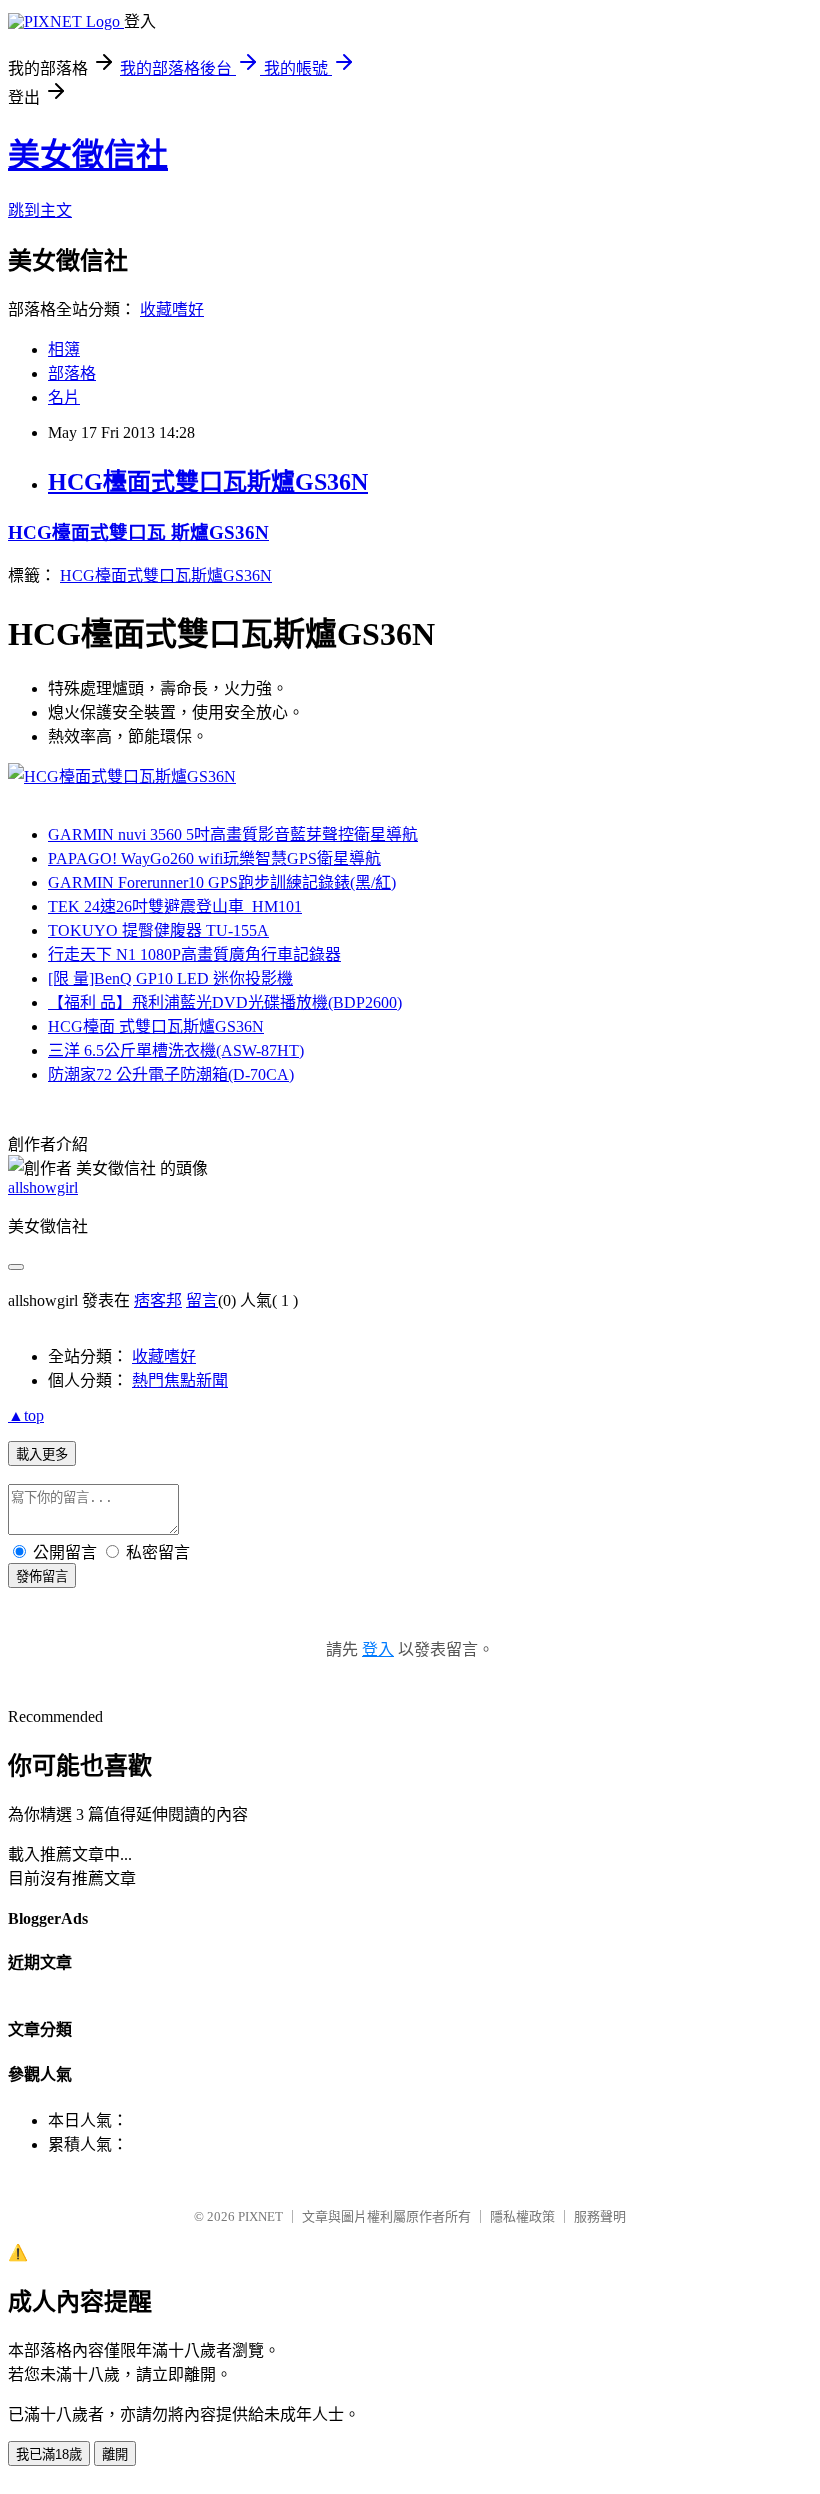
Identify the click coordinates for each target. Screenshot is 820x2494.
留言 (202, 1300)
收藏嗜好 (172, 309)
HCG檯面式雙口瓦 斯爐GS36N (138, 532)
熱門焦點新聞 (180, 1380)
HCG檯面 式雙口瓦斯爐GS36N (156, 1026)
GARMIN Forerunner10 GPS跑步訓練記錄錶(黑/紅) (222, 882)
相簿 (64, 349)
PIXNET (260, 2216)
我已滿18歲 (49, 2454)
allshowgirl (43, 1187)
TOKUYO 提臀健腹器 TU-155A (158, 930)
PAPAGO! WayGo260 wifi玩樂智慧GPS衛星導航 (214, 858)
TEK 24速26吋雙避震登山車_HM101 (175, 906)
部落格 (72, 373)
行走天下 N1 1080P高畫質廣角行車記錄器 (194, 954)
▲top (26, 1415)
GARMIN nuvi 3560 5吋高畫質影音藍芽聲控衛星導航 (233, 834)
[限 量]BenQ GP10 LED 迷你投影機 (170, 978)
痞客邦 (158, 1300)
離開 (115, 2454)
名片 (64, 397)
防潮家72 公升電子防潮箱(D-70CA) (171, 1074)
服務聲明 (600, 2216)
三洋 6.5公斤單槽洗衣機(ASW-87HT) (176, 1050)
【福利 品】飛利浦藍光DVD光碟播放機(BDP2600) (225, 1002)
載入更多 (42, 1454)
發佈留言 (42, 1576)
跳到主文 (40, 210)
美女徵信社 (88, 155)
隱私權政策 (522, 2216)
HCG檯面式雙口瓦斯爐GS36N (208, 482)
